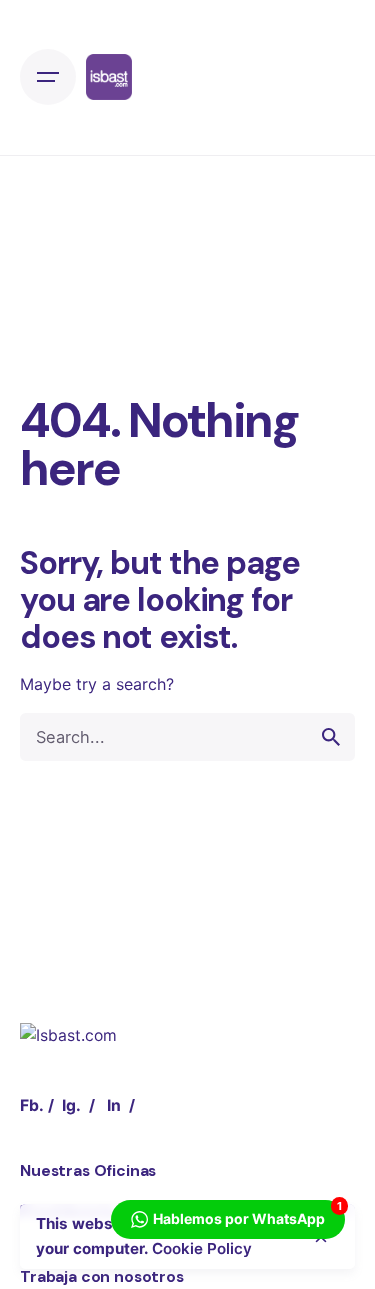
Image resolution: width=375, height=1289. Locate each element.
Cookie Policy (202, 1248)
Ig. (71, 1105)
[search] (331, 737)
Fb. (32, 1105)
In (114, 1105)
